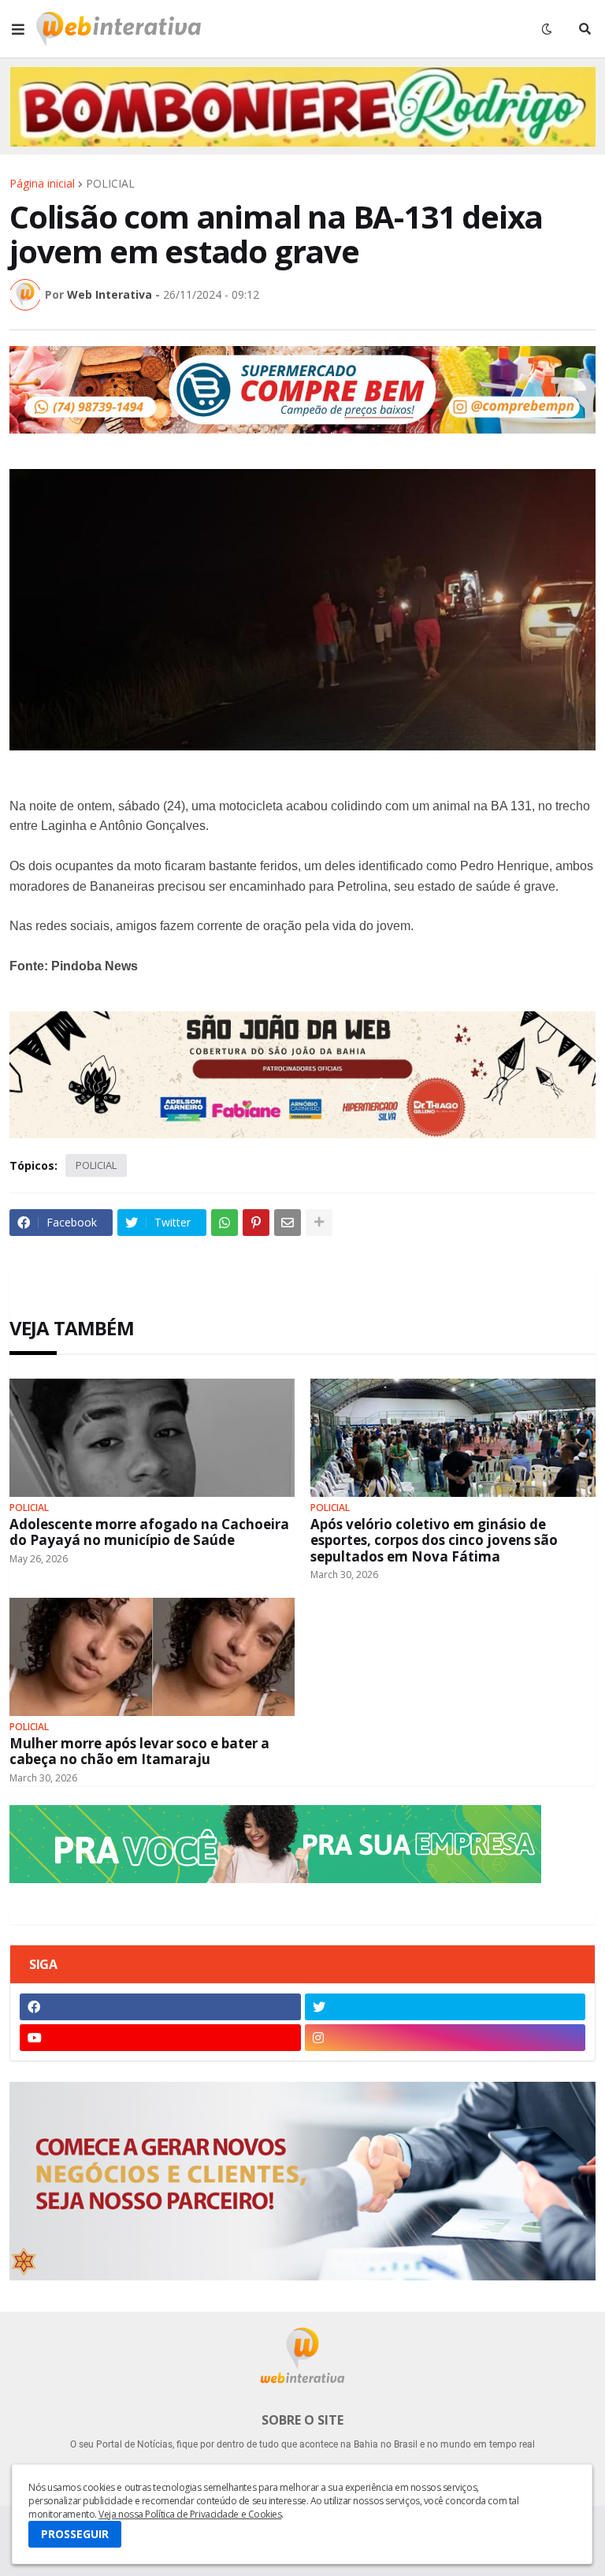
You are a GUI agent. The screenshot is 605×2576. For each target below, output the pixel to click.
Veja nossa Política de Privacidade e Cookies (190, 2514)
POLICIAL (110, 184)
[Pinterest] (256, 1223)
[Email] (288, 1223)
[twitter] (445, 2007)
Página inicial (42, 184)
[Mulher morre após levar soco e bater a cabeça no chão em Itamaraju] (152, 1657)
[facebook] (160, 2007)
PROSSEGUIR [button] (75, 2534)
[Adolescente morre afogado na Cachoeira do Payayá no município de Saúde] (152, 1438)
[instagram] (445, 2038)
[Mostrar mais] (319, 1223)
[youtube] (160, 2038)
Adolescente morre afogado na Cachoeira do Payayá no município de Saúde (149, 1533)
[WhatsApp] (225, 1223)
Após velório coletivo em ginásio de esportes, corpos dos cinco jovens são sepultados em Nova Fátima (434, 1541)
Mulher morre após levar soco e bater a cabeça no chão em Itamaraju (139, 1752)
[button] (18, 29)
